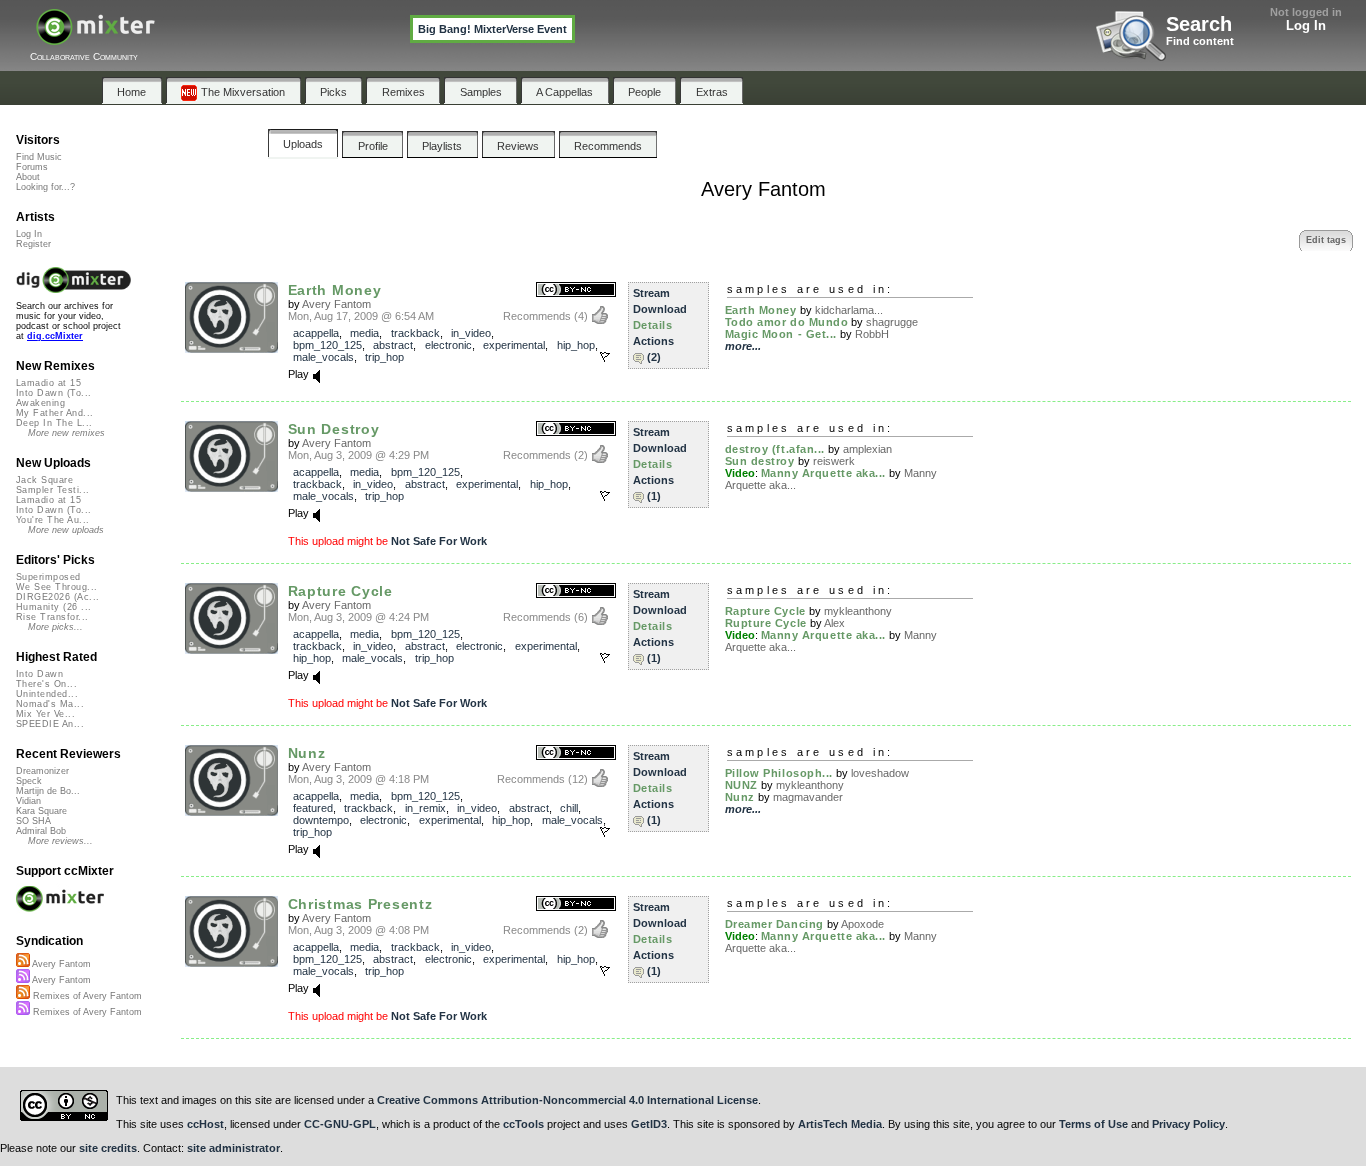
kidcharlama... (849, 310)
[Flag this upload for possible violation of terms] (605, 357)
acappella (316, 333)
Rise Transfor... (52, 617)
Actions (653, 341)
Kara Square (41, 811)
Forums (32, 167)
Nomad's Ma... (50, 704)
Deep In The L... (54, 423)
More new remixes (66, 433)
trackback (415, 333)
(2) (654, 357)
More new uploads (66, 530)
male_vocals (323, 357)
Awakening (40, 403)
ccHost (205, 1124)
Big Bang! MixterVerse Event (492, 29)
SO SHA (33, 821)
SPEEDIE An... (50, 724)
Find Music (39, 157)
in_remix (425, 808)
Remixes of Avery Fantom (86, 996)
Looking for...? (45, 187)
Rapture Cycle (340, 591)
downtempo (321, 820)
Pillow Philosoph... (779, 773)
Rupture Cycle (766, 623)
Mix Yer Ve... (45, 714)
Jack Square (44, 480)
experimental (514, 345)
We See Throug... (56, 587)
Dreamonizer (42, 771)
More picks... (55, 627)
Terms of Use (1093, 1124)
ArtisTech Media (840, 1124)
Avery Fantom (336, 304)
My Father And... (54, 413)
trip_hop (384, 357)
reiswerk (834, 461)
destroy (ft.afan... (775, 449)
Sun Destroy (334, 429)
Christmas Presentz (360, 904)
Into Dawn (39, 674)
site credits (108, 1148)
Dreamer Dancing (774, 924)
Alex (834, 623)
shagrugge (892, 322)
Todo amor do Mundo (787, 322)
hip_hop (576, 345)
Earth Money (335, 290)
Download (660, 309)
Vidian (28, 801)
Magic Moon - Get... (781, 334)
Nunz (307, 753)
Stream (651, 293)
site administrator (233, 1148)
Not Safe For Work (439, 541)
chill (569, 808)
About (28, 177)
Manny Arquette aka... (824, 473)
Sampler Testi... (52, 490)
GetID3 (649, 1124)
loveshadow (880, 773)
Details (653, 325)
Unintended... (47, 694)
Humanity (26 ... (53, 607)
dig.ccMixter (55, 336)
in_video (471, 333)
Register (33, 244)
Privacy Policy (1188, 1124)
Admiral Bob (41, 831)
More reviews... (60, 841)
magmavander (808, 797)
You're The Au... (52, 520)
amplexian (867, 449)
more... (743, 346)
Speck (29, 781)
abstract (393, 345)
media (364, 333)
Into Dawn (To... (53, 393)
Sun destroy (760, 461)
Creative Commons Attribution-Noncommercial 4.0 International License (567, 1100)
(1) (654, 496)
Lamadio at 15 (48, 383)
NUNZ (741, 785)
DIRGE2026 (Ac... (57, 597)
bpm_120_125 (327, 345)
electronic (448, 345)
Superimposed (48, 577)
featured (313, 808)
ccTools (523, 1124)
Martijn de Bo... (48, 791)
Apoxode (862, 924)
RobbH (872, 334)
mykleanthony (858, 611)
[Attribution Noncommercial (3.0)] (576, 290)
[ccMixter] (95, 37)
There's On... (46, 684)
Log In (1306, 25)
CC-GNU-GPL (340, 1124)
